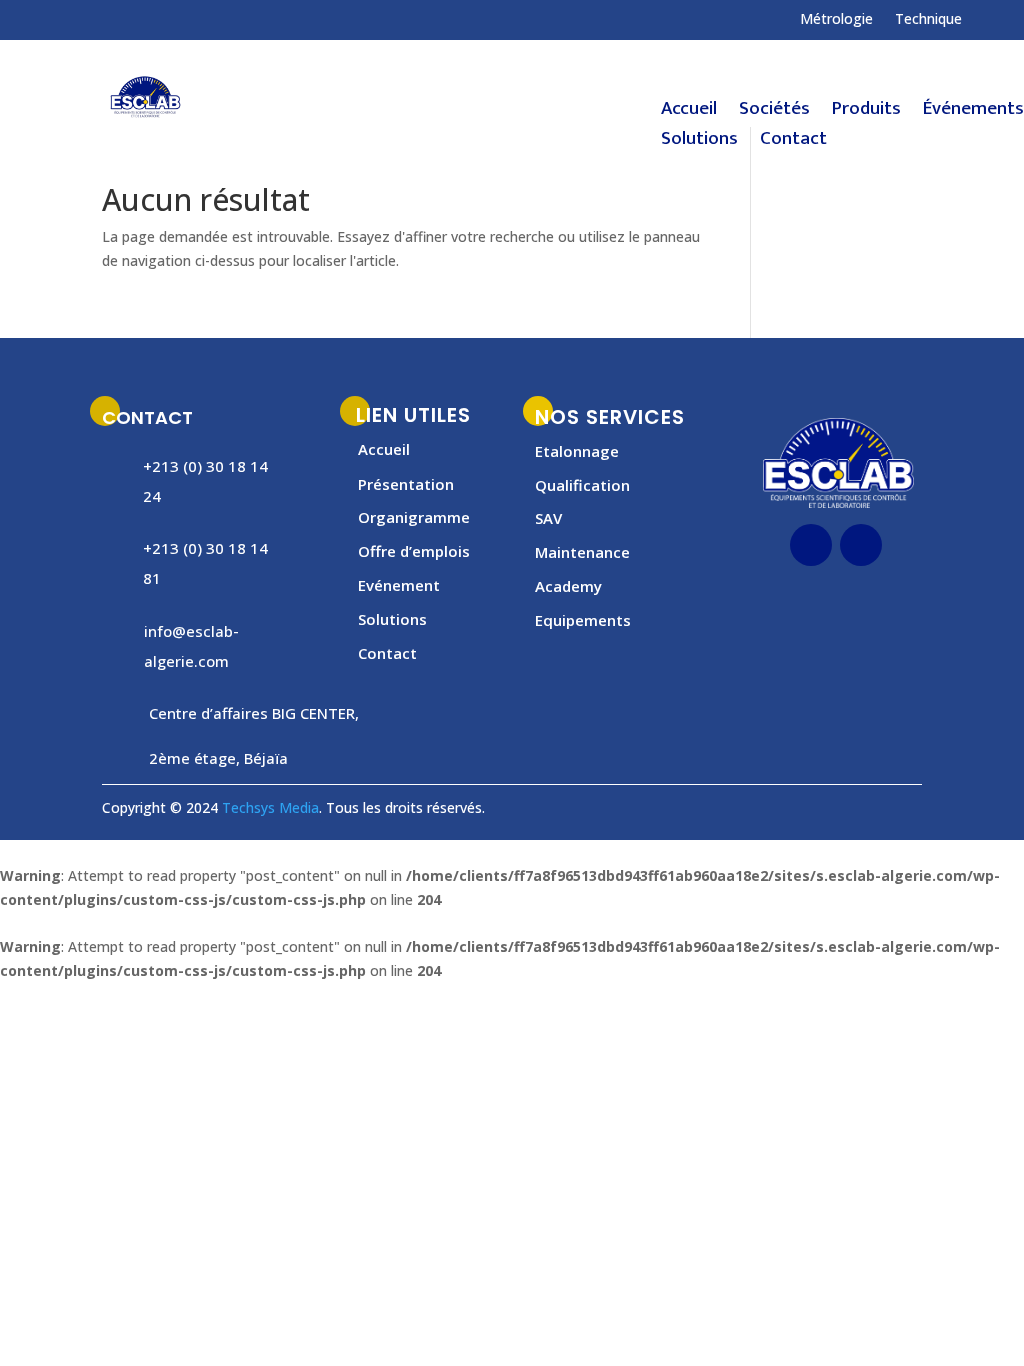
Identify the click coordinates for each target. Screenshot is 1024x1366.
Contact (793, 143)
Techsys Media (270, 807)
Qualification (582, 485)
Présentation (406, 484)
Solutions (699, 143)
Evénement (399, 585)
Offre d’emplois (414, 551)
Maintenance (582, 552)
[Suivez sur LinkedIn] (861, 545)
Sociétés (774, 113)
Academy (568, 586)
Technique (928, 20)
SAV (548, 518)
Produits (866, 113)
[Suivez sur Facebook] (44, 19)
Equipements (583, 620)
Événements (973, 113)
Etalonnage (577, 451)
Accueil (689, 113)
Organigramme (414, 517)
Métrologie (836, 20)
